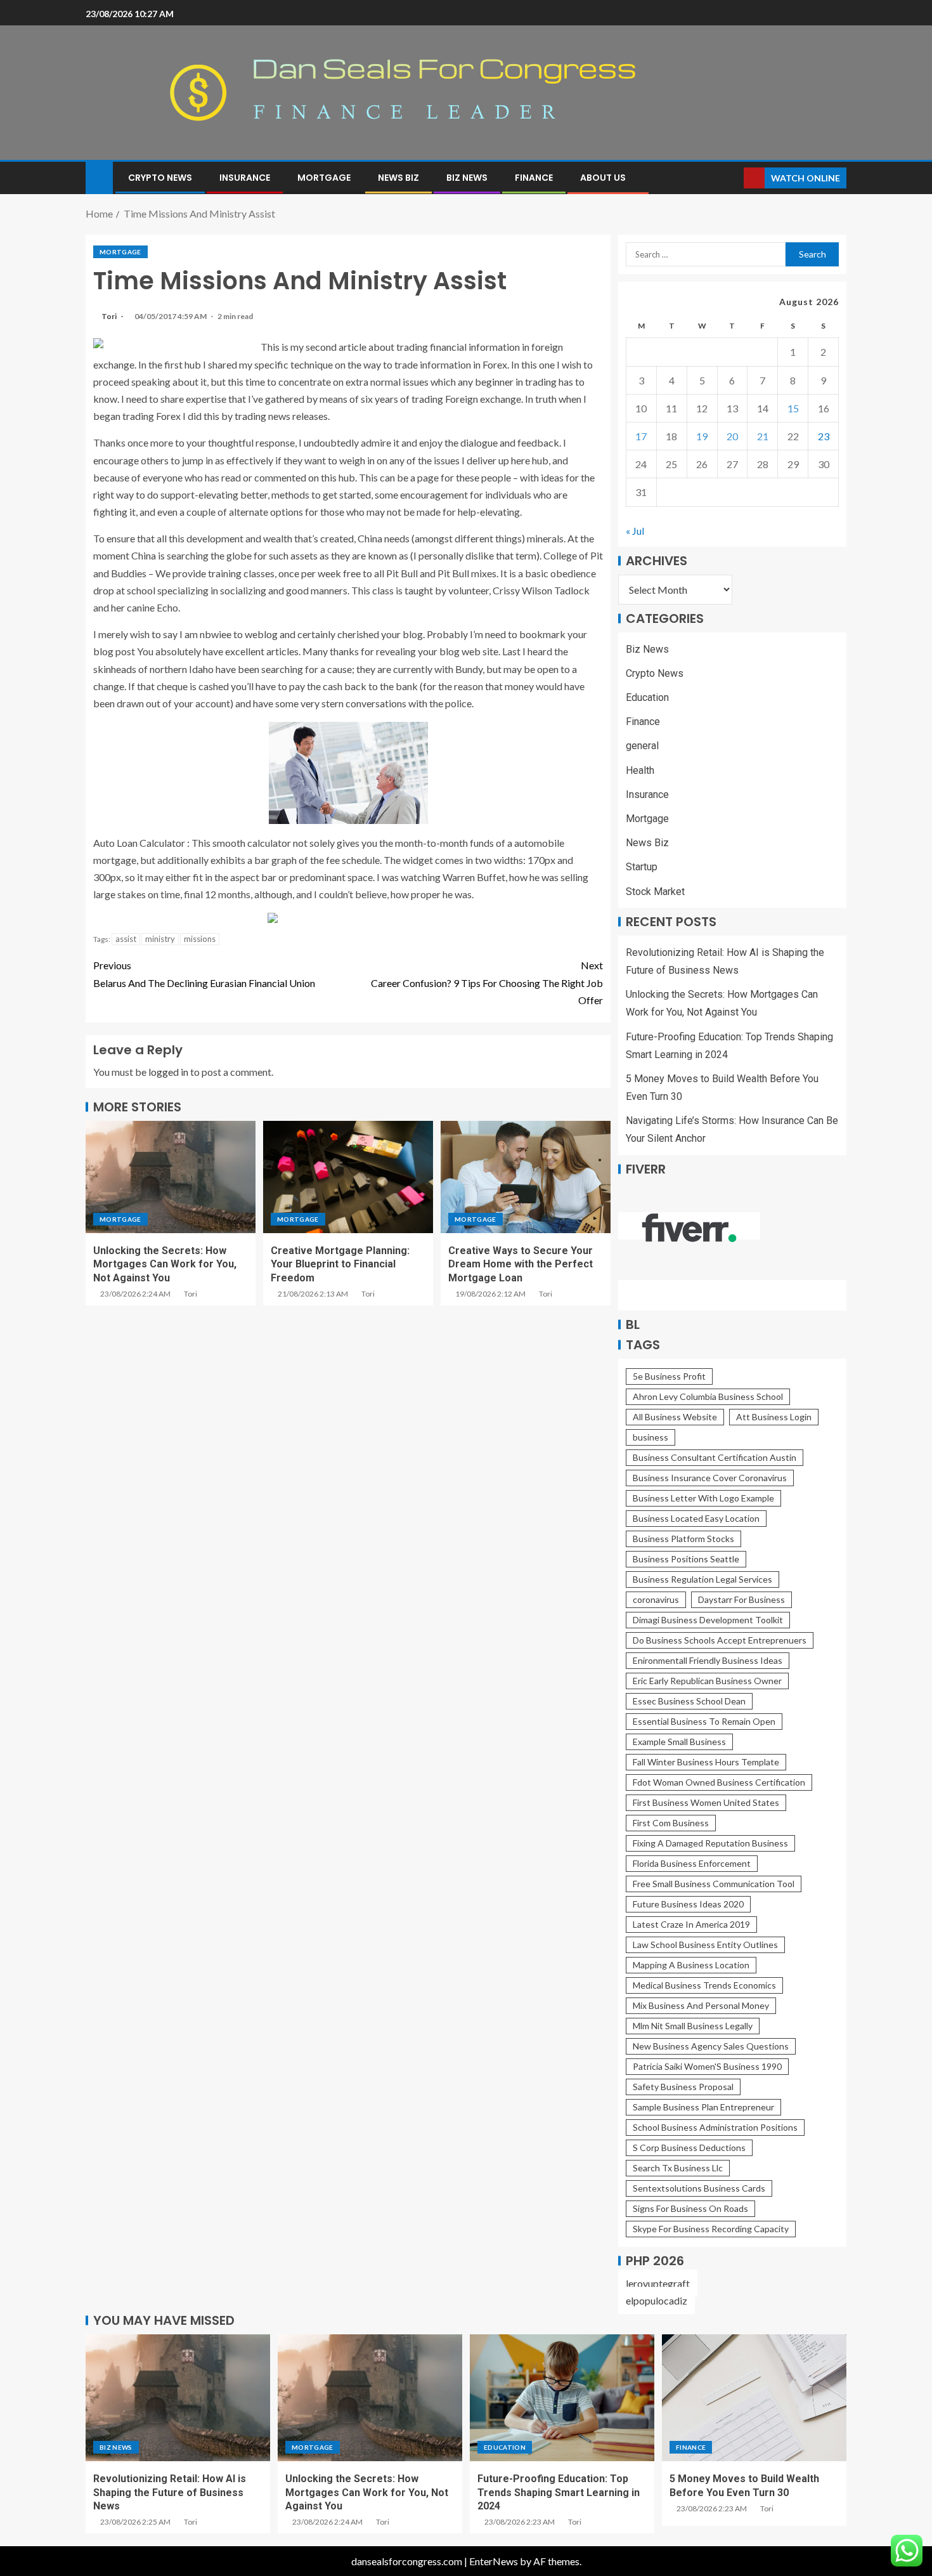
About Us (603, 178)
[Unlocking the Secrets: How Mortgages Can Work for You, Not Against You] (171, 1177)
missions (200, 939)
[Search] (733, 178)
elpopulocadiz (657, 2300)
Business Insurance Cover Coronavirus (710, 1478)
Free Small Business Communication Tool (714, 1884)
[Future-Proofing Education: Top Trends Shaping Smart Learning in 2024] (562, 2398)
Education (647, 697)
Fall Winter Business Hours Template (706, 1762)
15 (793, 408)
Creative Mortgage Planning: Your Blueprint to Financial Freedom (340, 1264)
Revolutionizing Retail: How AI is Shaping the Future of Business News (170, 2492)
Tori (110, 316)
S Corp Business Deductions (689, 2148)
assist (126, 939)
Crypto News (160, 178)
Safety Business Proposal (683, 2087)
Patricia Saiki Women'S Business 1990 (707, 2066)
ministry (160, 939)
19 (702, 436)
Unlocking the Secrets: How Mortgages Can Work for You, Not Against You (165, 1264)
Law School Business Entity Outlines (705, 1945)
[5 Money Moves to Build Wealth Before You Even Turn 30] (754, 2398)
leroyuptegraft (658, 2283)
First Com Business (671, 1823)
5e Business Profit (669, 1376)
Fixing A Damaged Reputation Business (710, 1843)
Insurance (245, 178)
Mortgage (324, 178)
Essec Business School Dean (689, 1701)
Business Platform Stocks (683, 1539)
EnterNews (494, 2561)
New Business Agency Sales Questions (711, 2046)
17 (641, 436)
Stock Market (655, 892)
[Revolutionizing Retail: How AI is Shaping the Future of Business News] (178, 2398)
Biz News (467, 178)
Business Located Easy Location (696, 1518)
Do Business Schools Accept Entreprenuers (720, 1640)
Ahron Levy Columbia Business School (708, 1396)
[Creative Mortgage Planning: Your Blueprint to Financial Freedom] (348, 1177)
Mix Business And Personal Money (701, 2005)
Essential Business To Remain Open (704, 1721)
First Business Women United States (706, 1802)
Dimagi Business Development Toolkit (708, 1620)
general (642, 746)
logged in (168, 1072)
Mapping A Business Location (691, 1965)
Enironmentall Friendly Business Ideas (708, 1660)
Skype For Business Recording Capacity (711, 2229)
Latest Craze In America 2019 (691, 1924)
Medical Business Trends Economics (704, 1985)
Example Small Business (679, 1742)
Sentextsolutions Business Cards (699, 2188)
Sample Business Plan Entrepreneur (703, 2107)
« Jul (635, 531)
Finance (534, 178)
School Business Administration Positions (715, 2127)
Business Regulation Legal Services (702, 1579)
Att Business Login (774, 1417)
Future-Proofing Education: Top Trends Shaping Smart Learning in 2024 (559, 2492)
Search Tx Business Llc (678, 2168)
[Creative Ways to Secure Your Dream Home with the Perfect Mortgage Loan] (526, 1177)
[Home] (99, 177)
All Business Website (675, 1417)
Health (640, 770)
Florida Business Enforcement (692, 1863)
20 (732, 436)
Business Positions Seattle (686, 1559)
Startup (642, 867)
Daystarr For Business (741, 1599)
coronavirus (656, 1599)
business (650, 1437)
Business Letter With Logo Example (703, 1498)
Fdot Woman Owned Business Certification (719, 1782)
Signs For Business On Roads (690, 2208)
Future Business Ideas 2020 (688, 1904)
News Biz (398, 178)
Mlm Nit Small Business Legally (693, 2026)
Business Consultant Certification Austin (715, 1457)
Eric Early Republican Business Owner (707, 1681)
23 (824, 436)
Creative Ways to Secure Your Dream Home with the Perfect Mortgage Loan (521, 1264)
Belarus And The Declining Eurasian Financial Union (204, 974)
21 (763, 436)
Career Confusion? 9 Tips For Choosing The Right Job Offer (487, 982)
